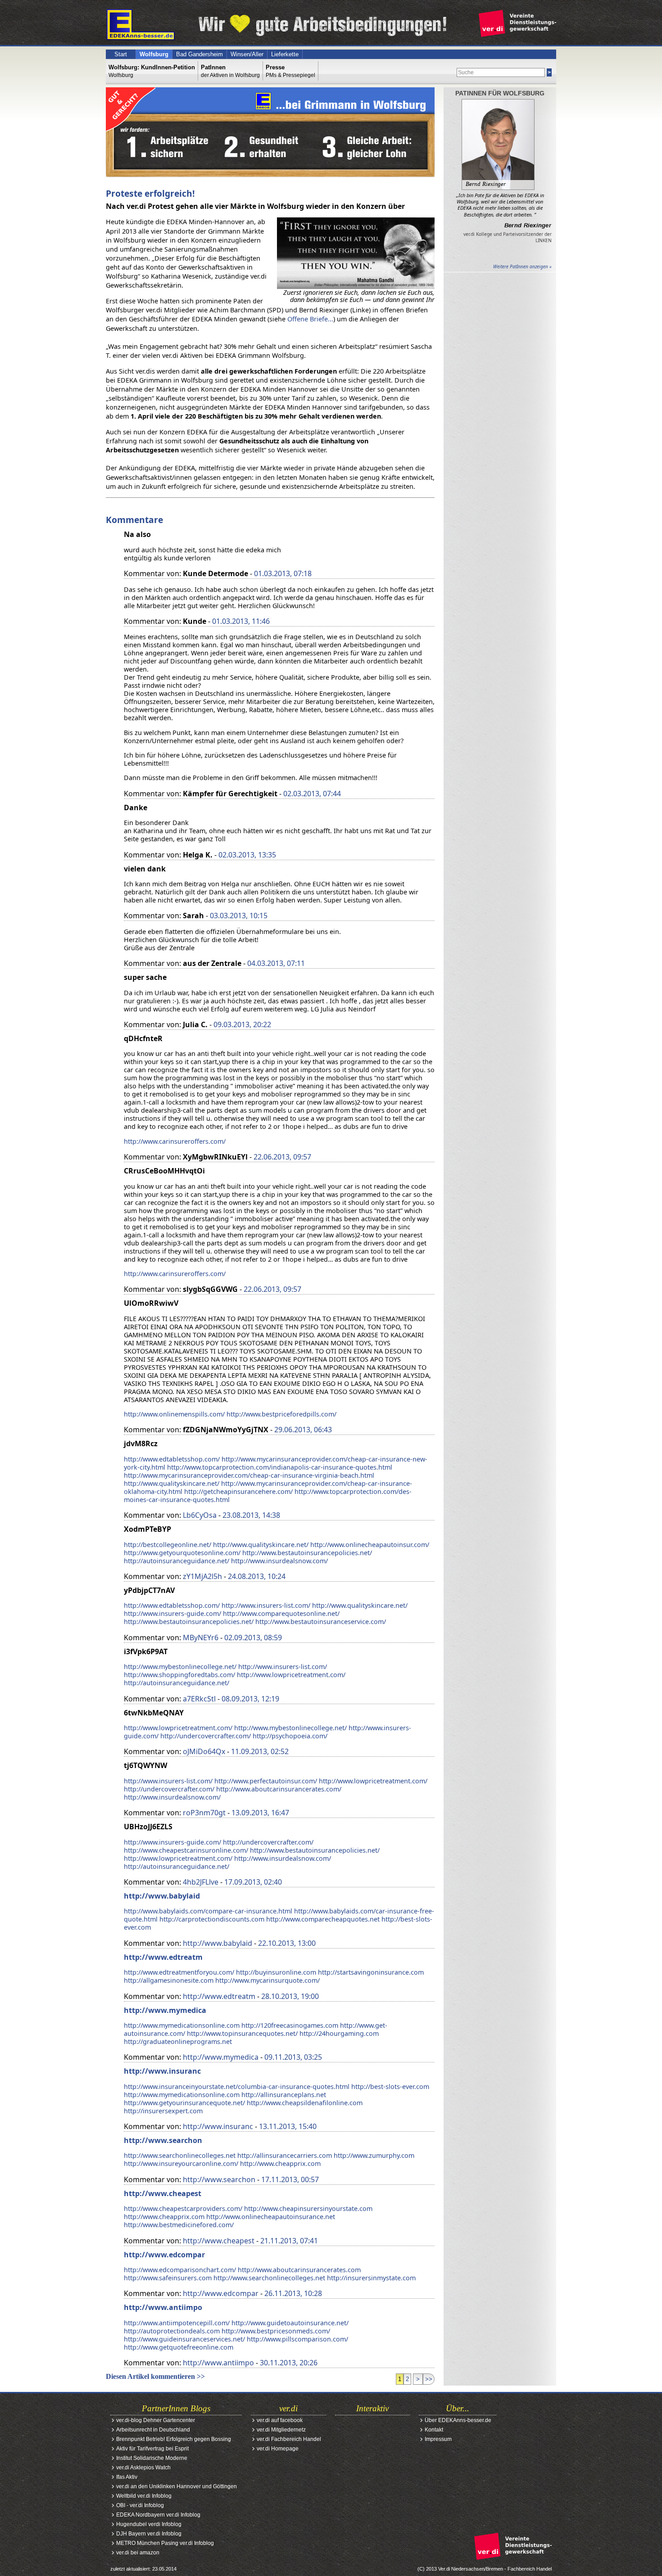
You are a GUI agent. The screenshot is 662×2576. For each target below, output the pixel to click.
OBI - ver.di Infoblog (140, 2505)
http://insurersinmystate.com (371, 2278)
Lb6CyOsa (200, 1515)
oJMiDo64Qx (204, 1751)
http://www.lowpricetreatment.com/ (291, 1675)
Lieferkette (285, 54)
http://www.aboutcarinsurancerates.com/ (279, 1789)
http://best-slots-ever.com (390, 2087)
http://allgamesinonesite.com (169, 1980)
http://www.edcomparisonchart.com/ (180, 2270)
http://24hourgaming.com (339, 2033)
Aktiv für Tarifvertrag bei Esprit (152, 2449)
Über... (458, 2408)
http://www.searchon (163, 2140)
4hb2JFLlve (201, 1882)
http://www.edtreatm (163, 1957)
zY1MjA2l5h (202, 1576)
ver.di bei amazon (138, 2553)
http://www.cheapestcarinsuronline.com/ (186, 1850)
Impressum (438, 2439)
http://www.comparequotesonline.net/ (281, 1613)
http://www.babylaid (162, 1896)
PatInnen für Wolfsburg (500, 93)
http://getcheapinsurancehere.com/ (238, 1491)
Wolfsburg (154, 54)
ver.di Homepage (278, 2449)
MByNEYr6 (201, 1638)
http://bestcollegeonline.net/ (168, 1545)
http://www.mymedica (165, 2010)
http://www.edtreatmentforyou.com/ (179, 1972)
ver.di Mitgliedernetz (281, 2430)
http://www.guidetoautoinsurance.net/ (290, 2323)
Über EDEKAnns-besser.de (458, 2420)
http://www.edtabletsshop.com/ (172, 1459)
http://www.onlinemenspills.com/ (174, 1414)
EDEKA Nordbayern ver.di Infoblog (158, 2515)
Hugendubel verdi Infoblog (149, 2524)
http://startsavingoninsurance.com (371, 1972)
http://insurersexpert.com (163, 2111)
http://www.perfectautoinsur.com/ (266, 1781)
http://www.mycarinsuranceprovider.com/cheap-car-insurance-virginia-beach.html (249, 1475)
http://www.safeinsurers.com (168, 2278)
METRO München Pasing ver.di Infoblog (165, 2543)
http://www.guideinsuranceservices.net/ (184, 2339)
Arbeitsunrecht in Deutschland (153, 2430)
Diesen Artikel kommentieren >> (155, 2376)
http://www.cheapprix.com (280, 2163)
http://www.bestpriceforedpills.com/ (281, 1414)
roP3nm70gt (204, 1813)
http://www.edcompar (164, 2255)
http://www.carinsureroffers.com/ (175, 1141)
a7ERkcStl (199, 1699)
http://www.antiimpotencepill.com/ (177, 2323)
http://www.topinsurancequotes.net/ (242, 2033)
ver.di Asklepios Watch (143, 2468)
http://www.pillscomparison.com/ (297, 2339)
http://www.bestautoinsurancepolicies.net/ (307, 1553)
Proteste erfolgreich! (150, 193)
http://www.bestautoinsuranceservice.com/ (321, 1622)
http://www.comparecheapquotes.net (323, 1919)
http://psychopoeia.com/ (290, 1736)
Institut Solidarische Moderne (152, 2458)
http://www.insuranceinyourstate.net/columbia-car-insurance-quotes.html (237, 2087)
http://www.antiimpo (163, 2307)
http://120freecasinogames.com (290, 2025)
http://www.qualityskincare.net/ (172, 1483)
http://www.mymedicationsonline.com (182, 2025)
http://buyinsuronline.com (276, 1972)
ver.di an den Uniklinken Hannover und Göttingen (177, 2486)
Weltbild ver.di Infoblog (144, 2496)
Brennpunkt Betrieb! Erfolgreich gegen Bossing (174, 2439)
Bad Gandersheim (200, 54)
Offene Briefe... (310, 319)
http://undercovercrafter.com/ (206, 1736)
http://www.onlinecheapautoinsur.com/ (370, 1545)
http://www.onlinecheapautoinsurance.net (271, 2217)
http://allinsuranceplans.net (284, 2095)
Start (121, 54)
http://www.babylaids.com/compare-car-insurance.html (208, 1911)
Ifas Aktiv (127, 2477)
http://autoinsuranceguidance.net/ (177, 1561)
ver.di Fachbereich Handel (289, 2439)
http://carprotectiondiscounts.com (212, 1919)
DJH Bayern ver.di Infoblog (149, 2534)
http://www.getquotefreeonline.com (179, 2347)
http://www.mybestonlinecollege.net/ (180, 1667)
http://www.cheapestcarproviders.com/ (183, 2208)
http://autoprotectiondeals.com (172, 2331)
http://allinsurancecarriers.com (285, 2155)
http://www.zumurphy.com (374, 2155)
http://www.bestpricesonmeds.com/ (276, 2331)
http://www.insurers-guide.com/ (172, 1613)
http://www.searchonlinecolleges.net (180, 2155)
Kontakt (434, 2430)
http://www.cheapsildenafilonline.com (305, 2103)
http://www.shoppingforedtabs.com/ (179, 1675)
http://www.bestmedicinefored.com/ (179, 2225)
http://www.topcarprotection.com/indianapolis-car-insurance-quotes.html (280, 1467)
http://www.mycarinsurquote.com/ (268, 1980)
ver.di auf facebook (280, 2420)
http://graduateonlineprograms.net (178, 2041)
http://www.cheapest (163, 2193)
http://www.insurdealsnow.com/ (279, 1561)
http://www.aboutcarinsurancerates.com (299, 2270)
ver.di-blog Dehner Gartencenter (156, 2420)
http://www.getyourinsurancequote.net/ (184, 2103)
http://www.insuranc (162, 2071)
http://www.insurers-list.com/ (266, 1605)
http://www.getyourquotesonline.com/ (182, 1553)
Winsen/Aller (247, 54)
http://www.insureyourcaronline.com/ (181, 2163)
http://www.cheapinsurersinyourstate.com (308, 2208)
